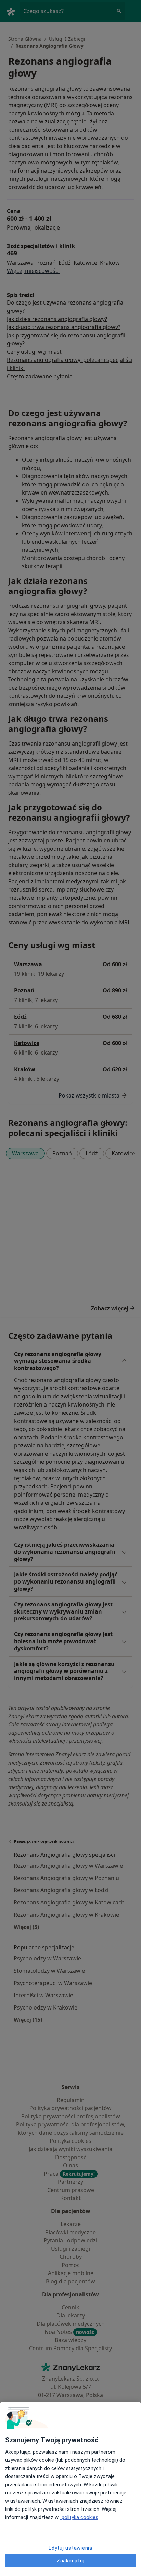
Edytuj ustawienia (70, 2548)
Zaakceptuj (71, 2561)
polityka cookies (79, 2517)
